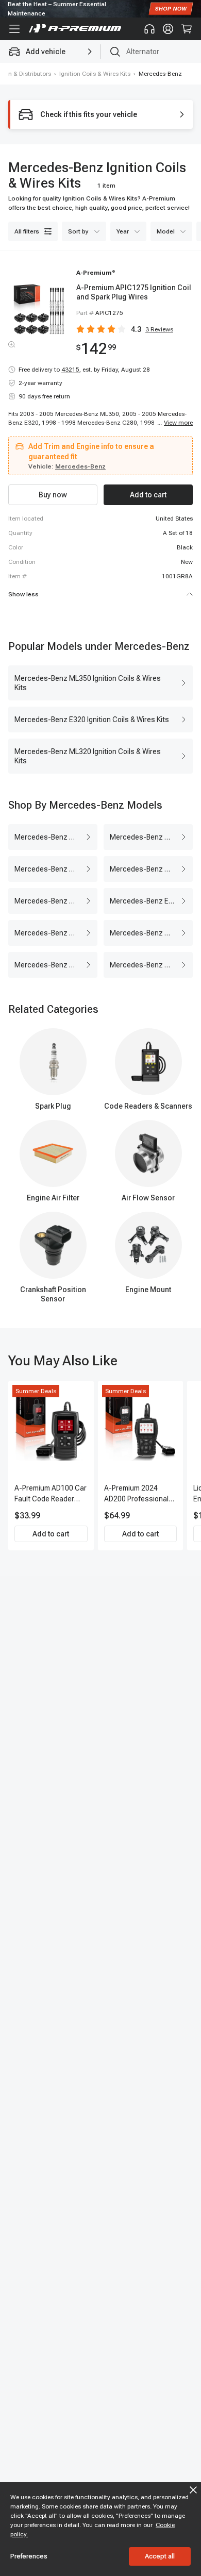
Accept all (160, 2556)
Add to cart (51, 1534)
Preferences (29, 2556)
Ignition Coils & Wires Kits (95, 74)
